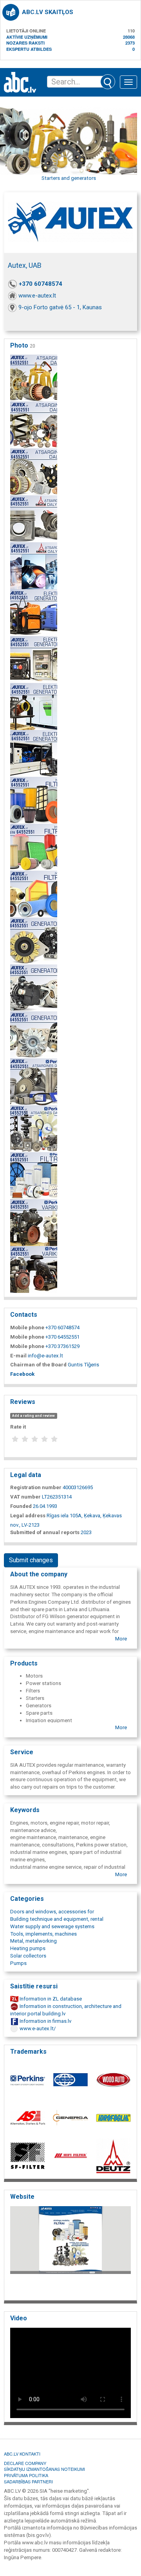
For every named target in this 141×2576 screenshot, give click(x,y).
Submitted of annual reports (45, 1532)
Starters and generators (69, 178)
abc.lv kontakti (22, 2454)
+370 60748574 (41, 284)
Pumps (18, 1963)
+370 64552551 (62, 1337)
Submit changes (31, 1560)
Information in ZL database (50, 1999)
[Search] (108, 82)
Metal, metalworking (33, 1941)
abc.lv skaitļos (48, 12)
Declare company (25, 2463)
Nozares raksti (25, 43)
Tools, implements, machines (43, 1934)
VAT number (25, 1497)
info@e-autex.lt (45, 1356)
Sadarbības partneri (28, 2481)
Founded (21, 1506)
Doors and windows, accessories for (52, 1912)
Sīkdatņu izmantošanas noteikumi (44, 2469)
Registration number (36, 1487)
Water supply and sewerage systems (52, 1926)
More (121, 1639)
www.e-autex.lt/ (37, 2028)
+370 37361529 (62, 1346)
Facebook (22, 1374)
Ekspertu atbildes (29, 49)
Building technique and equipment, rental (57, 1919)
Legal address (28, 1516)
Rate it (18, 1427)
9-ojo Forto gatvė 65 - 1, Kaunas (60, 307)
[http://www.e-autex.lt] (70, 2251)
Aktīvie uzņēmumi (27, 37)
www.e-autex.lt (37, 296)
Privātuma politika (26, 2475)
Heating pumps (28, 1948)
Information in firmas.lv (45, 2021)
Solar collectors (28, 1956)
